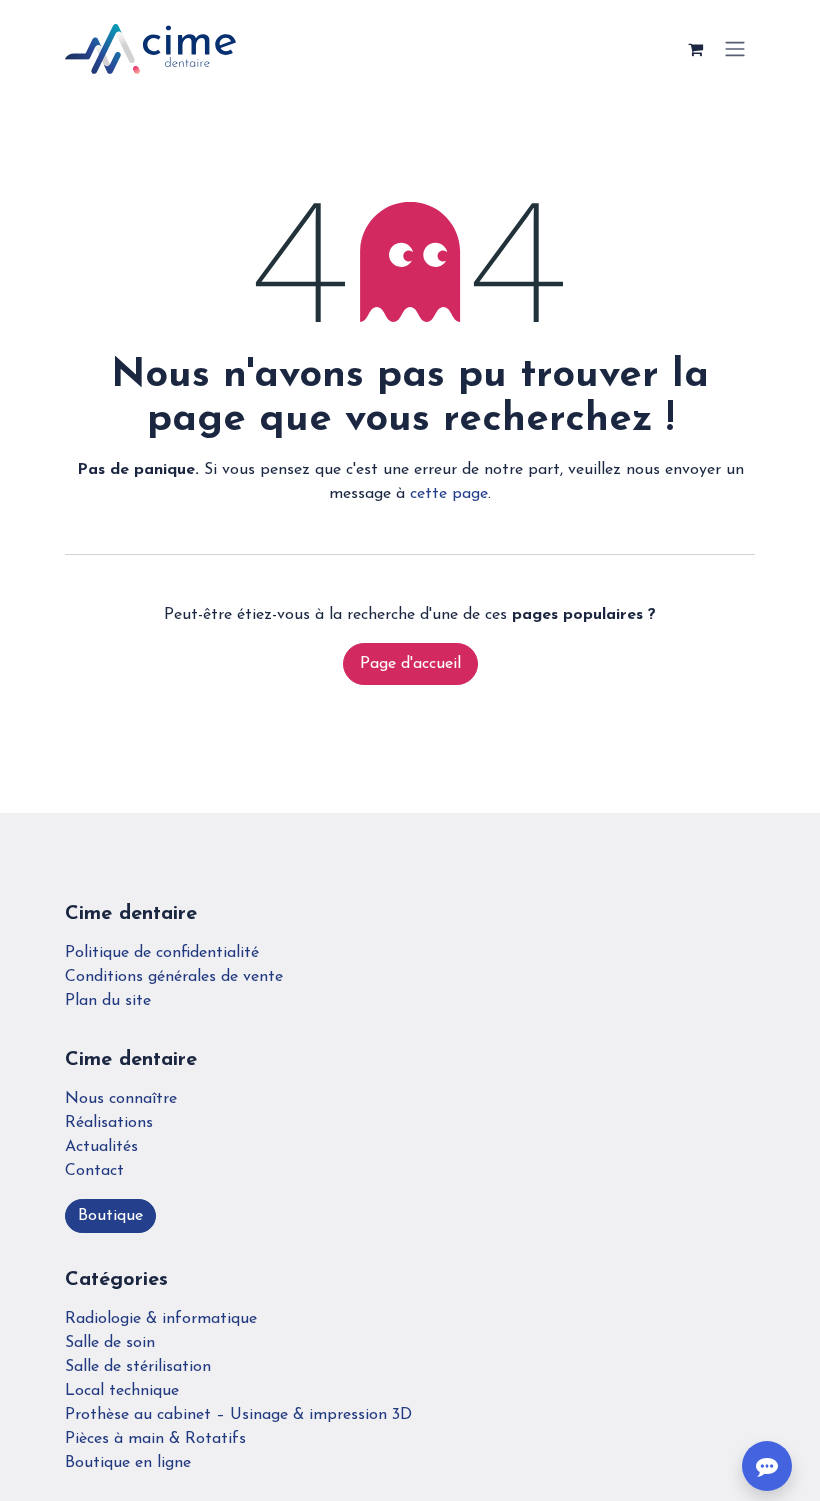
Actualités (101, 1147)
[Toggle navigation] (735, 49)
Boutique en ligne (128, 1463)
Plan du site (108, 1001)
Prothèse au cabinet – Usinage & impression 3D (238, 1415)
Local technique (122, 1391)
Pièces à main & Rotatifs (155, 1439)
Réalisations (109, 1123)
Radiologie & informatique (161, 1319)
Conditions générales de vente (174, 977)
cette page (449, 494)
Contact (94, 1171)
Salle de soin (110, 1343)
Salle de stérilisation (138, 1367)
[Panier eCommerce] (695, 49)
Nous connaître (121, 1099)
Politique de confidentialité (162, 953)
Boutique (110, 1216)
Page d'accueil (410, 664)
